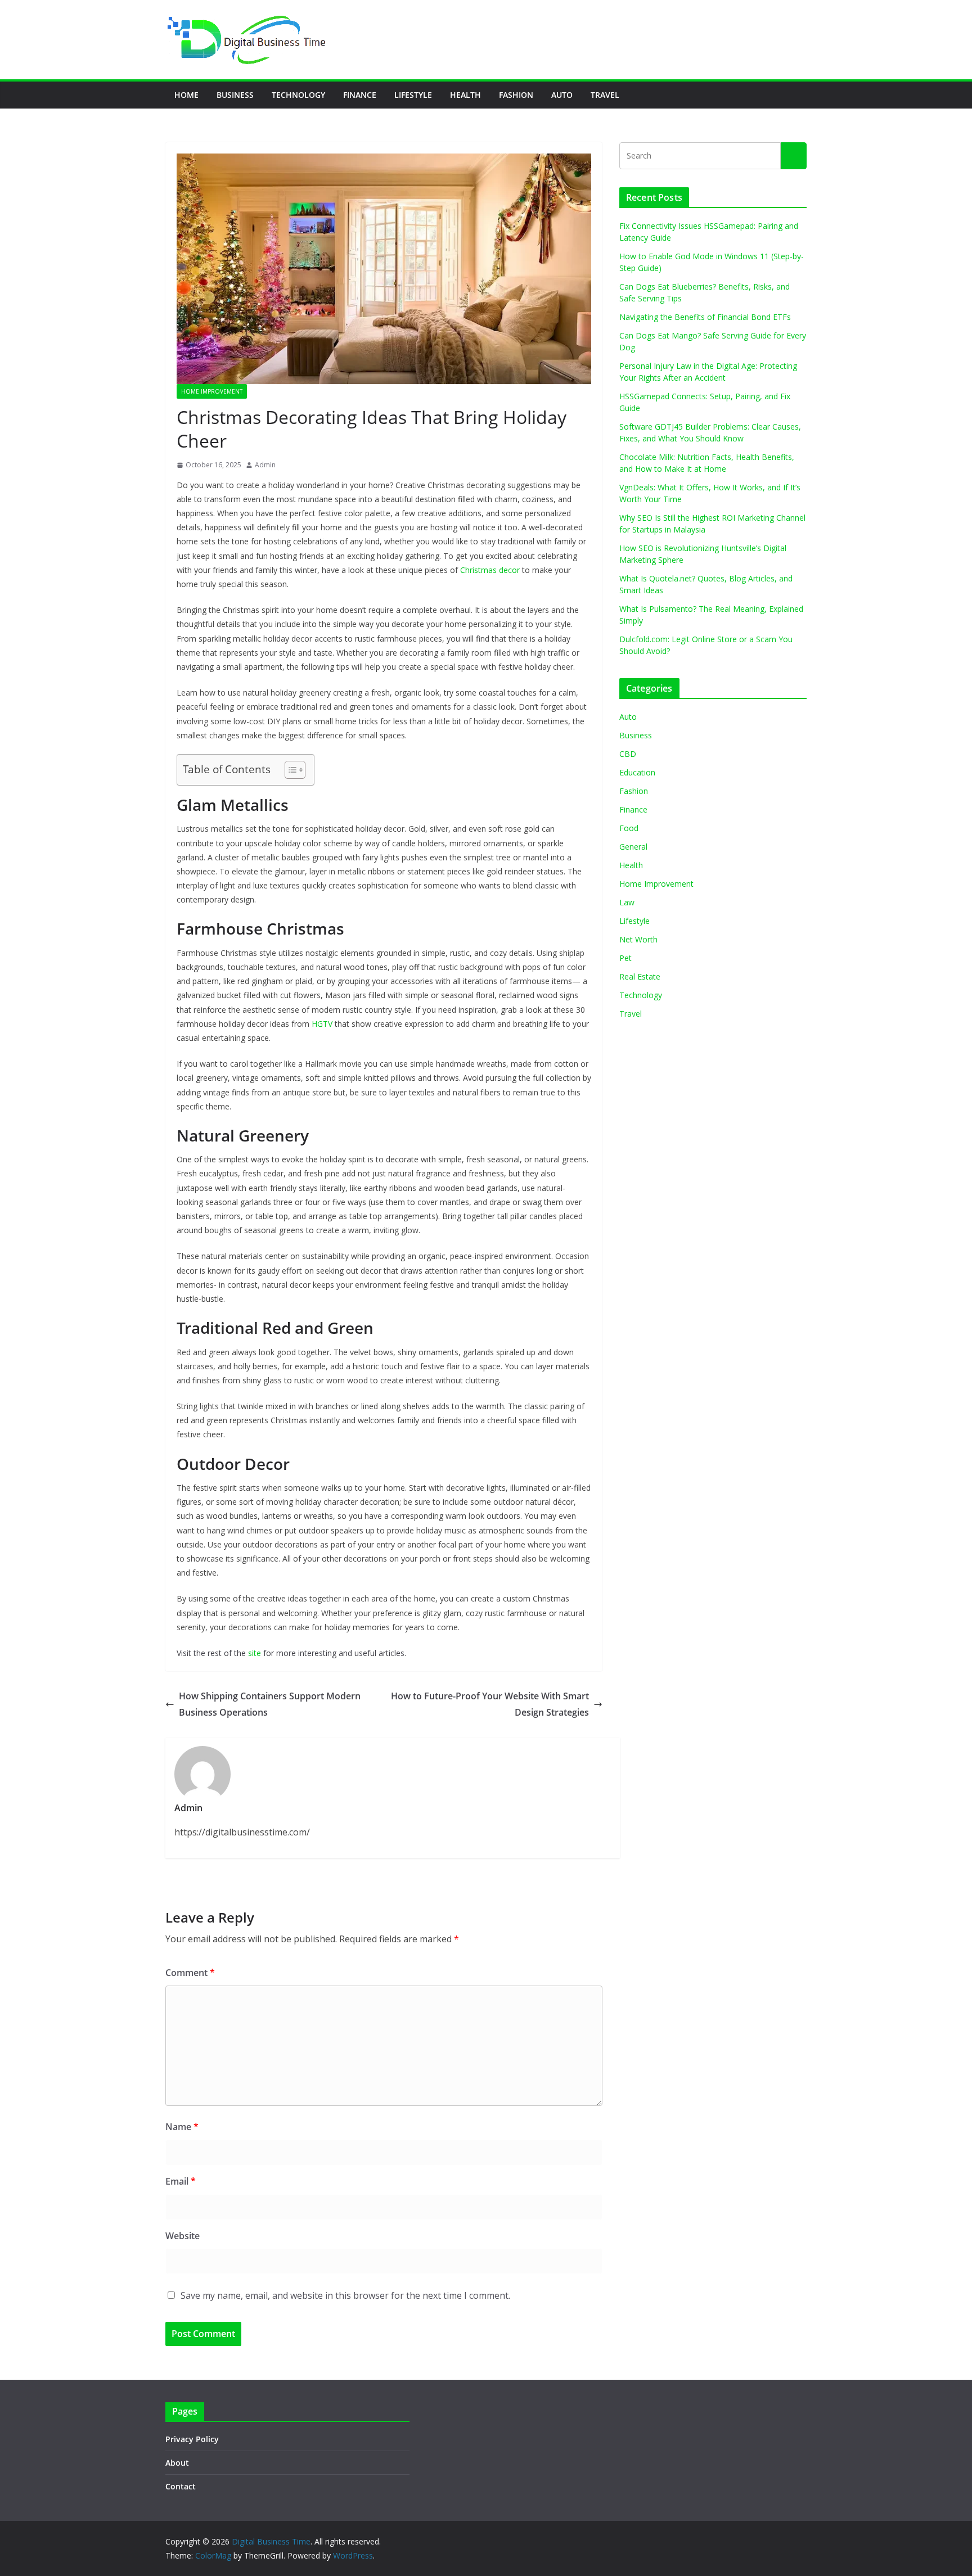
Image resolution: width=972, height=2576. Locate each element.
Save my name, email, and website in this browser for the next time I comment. (345, 2295)
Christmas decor (490, 570)
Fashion (516, 95)
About (177, 2463)
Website (183, 2236)
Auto (562, 95)
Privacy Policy (192, 2439)
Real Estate (640, 976)
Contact (181, 2486)
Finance (360, 95)
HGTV (322, 1024)
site (255, 1653)
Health (465, 95)
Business (235, 95)
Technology (298, 95)
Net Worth (638, 939)
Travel (605, 95)
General (633, 847)
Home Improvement (212, 391)
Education (637, 772)
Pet (625, 958)
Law (627, 902)
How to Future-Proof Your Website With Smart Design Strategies (490, 1704)
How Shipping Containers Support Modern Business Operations (270, 1704)
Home (186, 95)
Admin (265, 465)
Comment (190, 1973)
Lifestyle (413, 95)
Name (182, 2127)
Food (629, 828)
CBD (628, 754)
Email (181, 2181)
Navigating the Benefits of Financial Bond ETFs (705, 317)
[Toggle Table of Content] (289, 770)
